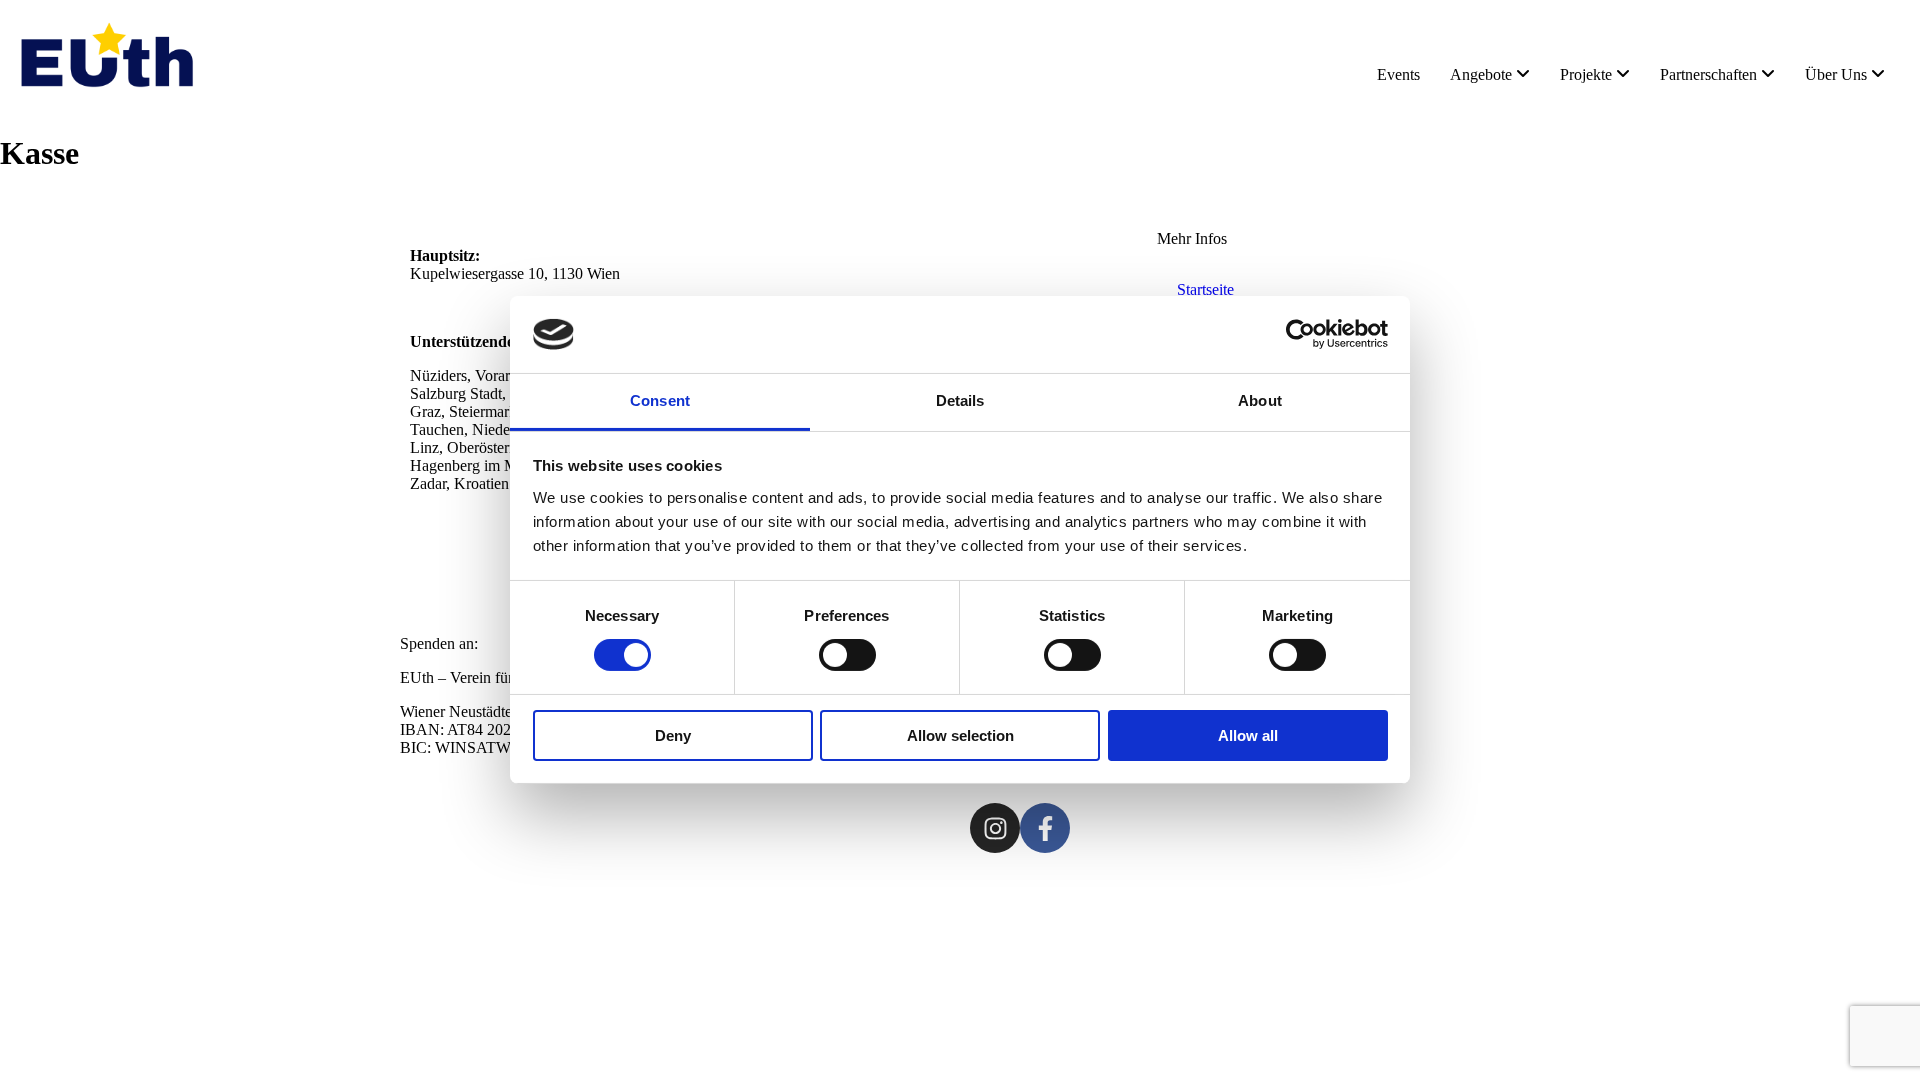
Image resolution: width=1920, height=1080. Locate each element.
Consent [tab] (660, 400)
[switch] (847, 655)
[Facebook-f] (1045, 828)
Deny (673, 735)
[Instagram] (995, 828)
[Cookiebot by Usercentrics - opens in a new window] (1300, 334)
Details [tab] (960, 400)
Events (1398, 74)
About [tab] (1260, 400)
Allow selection (960, 735)
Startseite (1205, 289)
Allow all (1248, 735)
